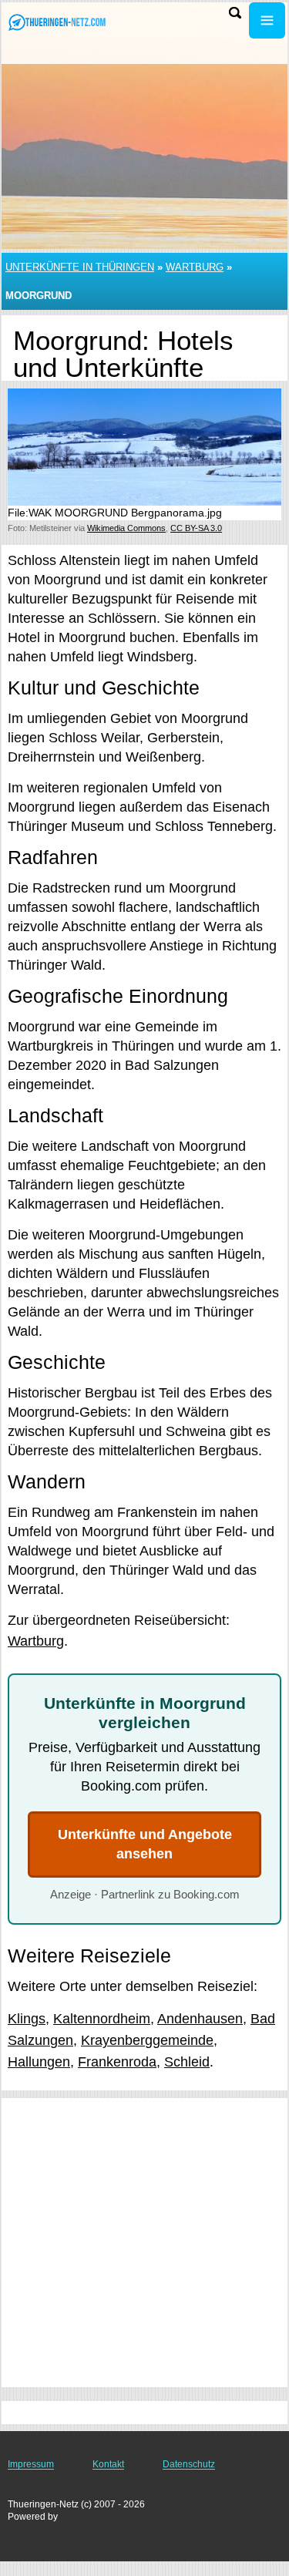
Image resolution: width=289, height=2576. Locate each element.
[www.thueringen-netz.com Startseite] (58, 22)
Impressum (31, 2464)
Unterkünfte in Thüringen (80, 267)
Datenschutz (189, 2464)
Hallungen (39, 2062)
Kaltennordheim (102, 2019)
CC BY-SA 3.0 (196, 528)
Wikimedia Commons (126, 528)
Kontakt (108, 2464)
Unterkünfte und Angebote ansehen (145, 1844)
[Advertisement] (144, 2243)
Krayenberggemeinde (147, 2040)
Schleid (187, 2062)
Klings (27, 2019)
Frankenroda (117, 2062)
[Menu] (267, 20)
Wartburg (195, 267)
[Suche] (235, 13)
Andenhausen (200, 2019)
